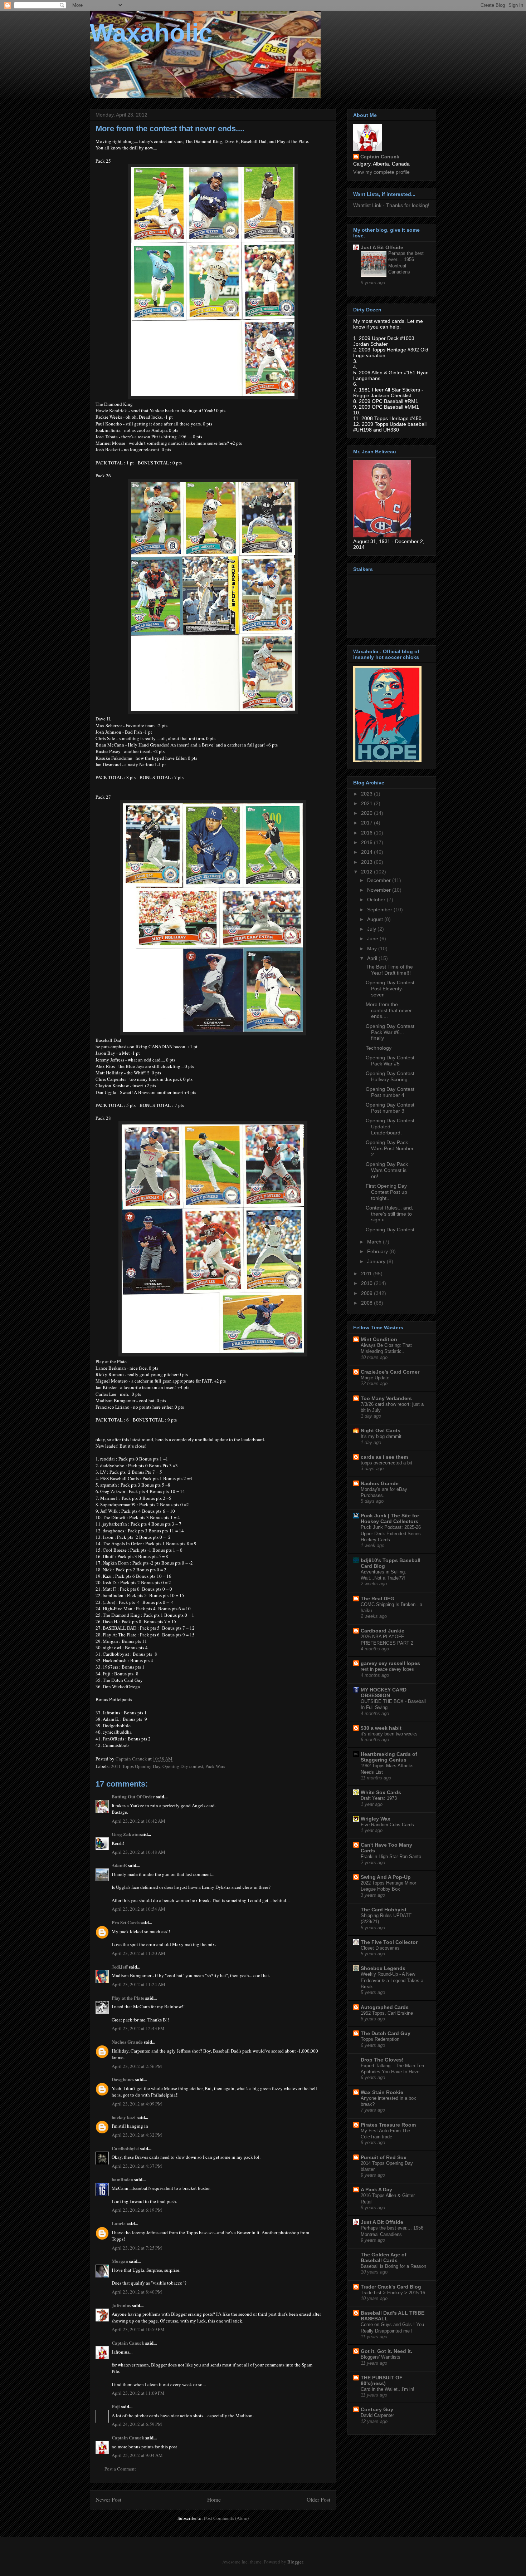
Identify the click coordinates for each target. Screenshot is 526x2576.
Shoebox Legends (383, 1968)
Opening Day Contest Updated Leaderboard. (390, 1127)
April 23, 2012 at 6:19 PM (137, 2210)
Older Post (318, 2499)
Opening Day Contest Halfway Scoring (390, 1076)
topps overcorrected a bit (386, 1463)
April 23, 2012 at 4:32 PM (137, 2135)
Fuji (116, 2406)
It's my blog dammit (381, 1436)
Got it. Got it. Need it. (386, 2351)
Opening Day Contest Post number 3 (390, 1108)
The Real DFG (378, 1599)
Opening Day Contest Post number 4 (390, 1092)
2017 (367, 823)
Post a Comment (120, 2469)
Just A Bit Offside (382, 247)
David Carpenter (377, 2415)
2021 (367, 803)
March (375, 1242)
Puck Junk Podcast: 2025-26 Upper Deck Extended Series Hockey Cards (391, 1533)
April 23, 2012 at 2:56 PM (137, 2066)
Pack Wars (215, 1766)
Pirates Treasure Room (388, 2125)
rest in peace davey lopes (387, 1669)
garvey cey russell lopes (390, 1663)
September (380, 910)
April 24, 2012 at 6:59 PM (137, 2424)
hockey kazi (124, 2117)
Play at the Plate (128, 1998)
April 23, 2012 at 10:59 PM (138, 2329)
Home (214, 2499)
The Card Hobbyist (384, 1910)
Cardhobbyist (125, 2148)
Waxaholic (151, 33)
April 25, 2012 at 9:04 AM (137, 2455)
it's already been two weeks (389, 1734)
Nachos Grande (127, 2042)
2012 (367, 872)
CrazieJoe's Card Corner (390, 1372)
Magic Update (375, 1378)
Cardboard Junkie (383, 1631)
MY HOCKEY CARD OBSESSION (384, 1693)
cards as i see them (384, 1457)
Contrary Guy (377, 2409)
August (376, 919)
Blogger (295, 2562)
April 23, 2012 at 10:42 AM (138, 1821)
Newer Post (108, 2499)
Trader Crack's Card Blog (391, 2287)
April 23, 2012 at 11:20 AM (138, 1953)
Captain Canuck (128, 2343)
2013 (367, 862)
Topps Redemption (380, 2039)
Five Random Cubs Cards (387, 1825)
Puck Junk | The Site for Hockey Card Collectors (390, 1518)
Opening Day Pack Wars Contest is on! (387, 1170)
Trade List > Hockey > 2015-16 (393, 2293)
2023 (367, 794)
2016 (367, 833)
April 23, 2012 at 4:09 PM (137, 2104)
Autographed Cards (385, 2007)
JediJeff (120, 1967)
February (378, 1251)
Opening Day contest (183, 1766)
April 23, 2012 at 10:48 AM (138, 1852)
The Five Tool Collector (389, 1942)
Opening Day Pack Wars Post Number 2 (390, 1148)
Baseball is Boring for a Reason (393, 2266)
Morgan (120, 2261)
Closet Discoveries (380, 1948)
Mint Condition (379, 1339)
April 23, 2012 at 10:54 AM (138, 1909)
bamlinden (122, 2179)
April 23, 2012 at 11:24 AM (138, 1984)
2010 (367, 1283)
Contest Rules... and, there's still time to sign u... (389, 1214)
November (380, 890)
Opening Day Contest (390, 1230)
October (377, 900)
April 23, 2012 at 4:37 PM (137, 2166)
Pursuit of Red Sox (384, 2157)
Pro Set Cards (126, 1922)
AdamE (119, 1865)
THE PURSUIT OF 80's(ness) (382, 2380)
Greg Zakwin (125, 1834)
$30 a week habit (381, 1728)
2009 (367, 1293)
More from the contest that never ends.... (389, 1010)
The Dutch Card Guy (386, 2033)
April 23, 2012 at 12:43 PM (138, 2028)
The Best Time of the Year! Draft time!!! (389, 970)
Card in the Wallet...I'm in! (388, 2389)
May (373, 949)
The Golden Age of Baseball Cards (384, 2257)
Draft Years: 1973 (379, 1798)
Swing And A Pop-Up (386, 1877)
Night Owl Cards (381, 1430)
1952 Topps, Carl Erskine (387, 2013)
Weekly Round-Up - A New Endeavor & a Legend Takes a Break (392, 1980)
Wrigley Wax (376, 1819)
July (372, 929)
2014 (367, 852)
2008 (367, 1303)
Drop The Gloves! (382, 2060)
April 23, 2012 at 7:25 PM (137, 2248)
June (373, 939)
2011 (367, 1274)
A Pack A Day (376, 2190)
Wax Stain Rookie (382, 2092)
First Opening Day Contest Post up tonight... (386, 1192)
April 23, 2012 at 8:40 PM (137, 2292)
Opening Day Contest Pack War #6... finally (390, 1032)
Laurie (119, 2223)
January (377, 1261)
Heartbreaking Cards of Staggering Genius (389, 1757)
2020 (367, 813)
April (373, 958)
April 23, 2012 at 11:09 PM (138, 2393)
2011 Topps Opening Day (136, 1766)
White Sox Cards (381, 1792)
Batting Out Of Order (133, 1796)
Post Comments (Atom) (226, 2518)
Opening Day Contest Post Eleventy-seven (390, 989)
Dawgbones (123, 2079)
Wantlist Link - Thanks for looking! (391, 205)
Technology (379, 1048)
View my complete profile (381, 172)
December (380, 880)
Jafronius (121, 2305)
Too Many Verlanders (386, 1398)
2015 (367, 842)
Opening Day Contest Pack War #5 (390, 1061)
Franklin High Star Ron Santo (391, 1856)
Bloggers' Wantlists (381, 2357)
